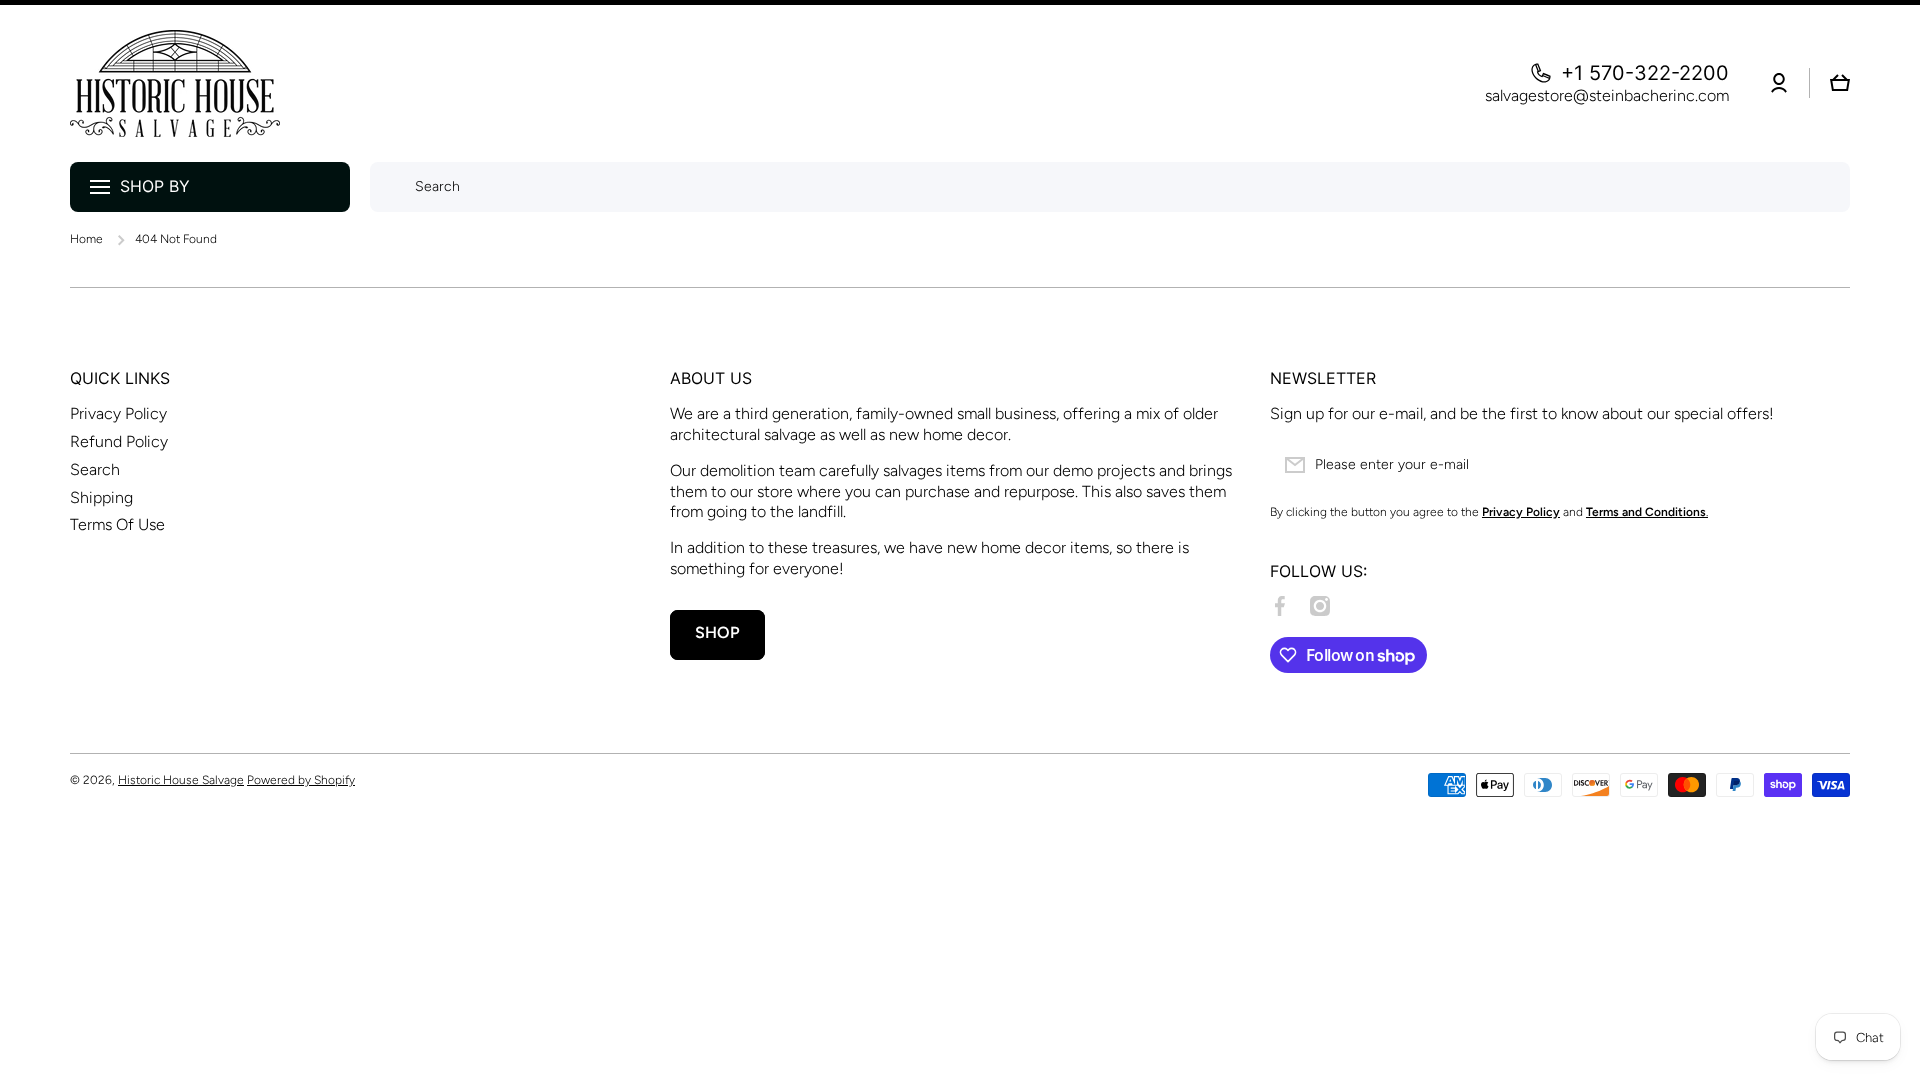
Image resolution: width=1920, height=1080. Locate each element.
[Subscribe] (1825, 465)
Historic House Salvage (181, 780)
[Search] (387, 187)
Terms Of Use (117, 524)
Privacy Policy (118, 413)
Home (86, 239)
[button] (1840, 83)
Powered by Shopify (301, 780)
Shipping (101, 497)
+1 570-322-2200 (1645, 73)
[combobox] (1110, 187)
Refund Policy (119, 441)
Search (95, 469)
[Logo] (175, 83)
